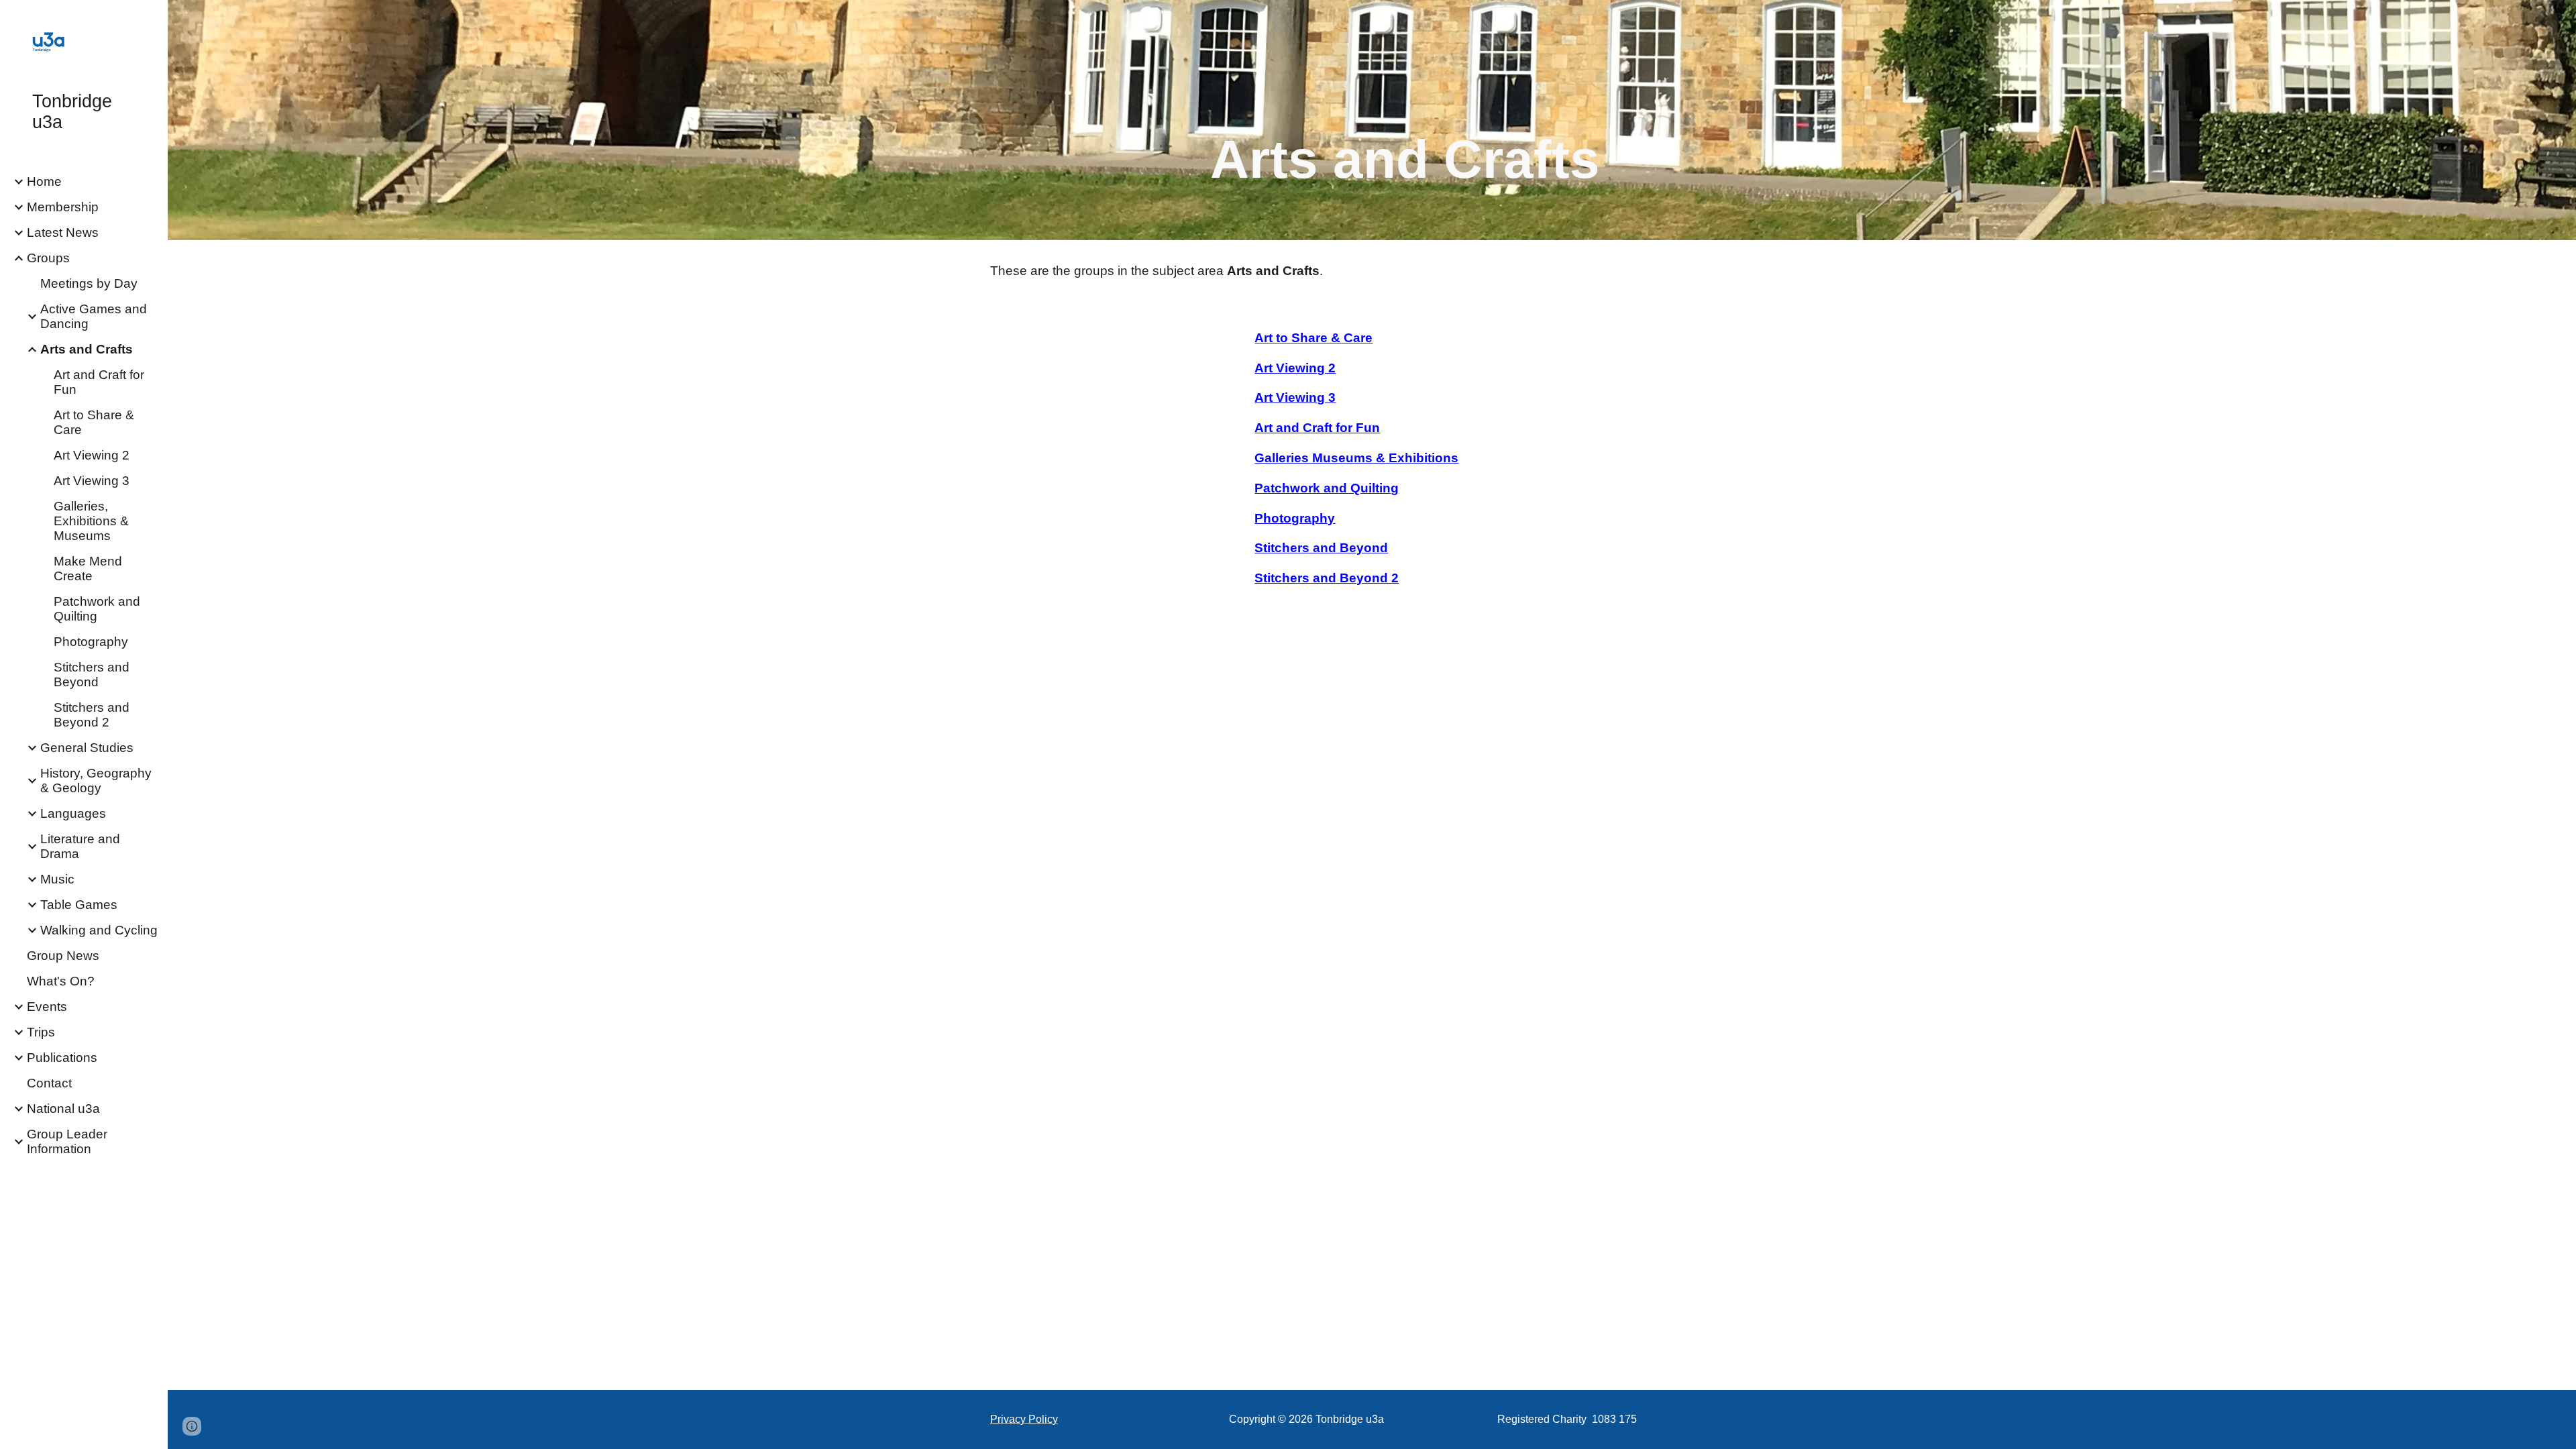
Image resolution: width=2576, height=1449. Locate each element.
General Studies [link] (87, 748)
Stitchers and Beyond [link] (92, 675)
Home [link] (44, 181)
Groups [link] (48, 258)
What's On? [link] (61, 981)
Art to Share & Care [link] (94, 422)
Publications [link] (62, 1058)
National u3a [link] (63, 1109)
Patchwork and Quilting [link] (97, 609)
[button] (2560, 19)
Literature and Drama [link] (80, 846)
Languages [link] (73, 813)
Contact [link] (49, 1083)
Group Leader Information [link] (67, 1141)
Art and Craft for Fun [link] (99, 382)
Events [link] (47, 1007)
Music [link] (57, 879)
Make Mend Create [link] (88, 569)
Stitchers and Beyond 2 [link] (92, 715)
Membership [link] (63, 207)
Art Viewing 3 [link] (92, 481)
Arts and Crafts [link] (87, 349)
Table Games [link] (79, 905)
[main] (1405, 139)
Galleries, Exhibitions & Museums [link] (91, 521)
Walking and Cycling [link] (99, 930)
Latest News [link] (63, 232)
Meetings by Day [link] (89, 283)
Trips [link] (41, 1032)
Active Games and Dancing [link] (94, 316)
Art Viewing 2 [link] (92, 455)
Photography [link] (91, 642)
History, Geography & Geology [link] (96, 781)
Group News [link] (63, 956)
